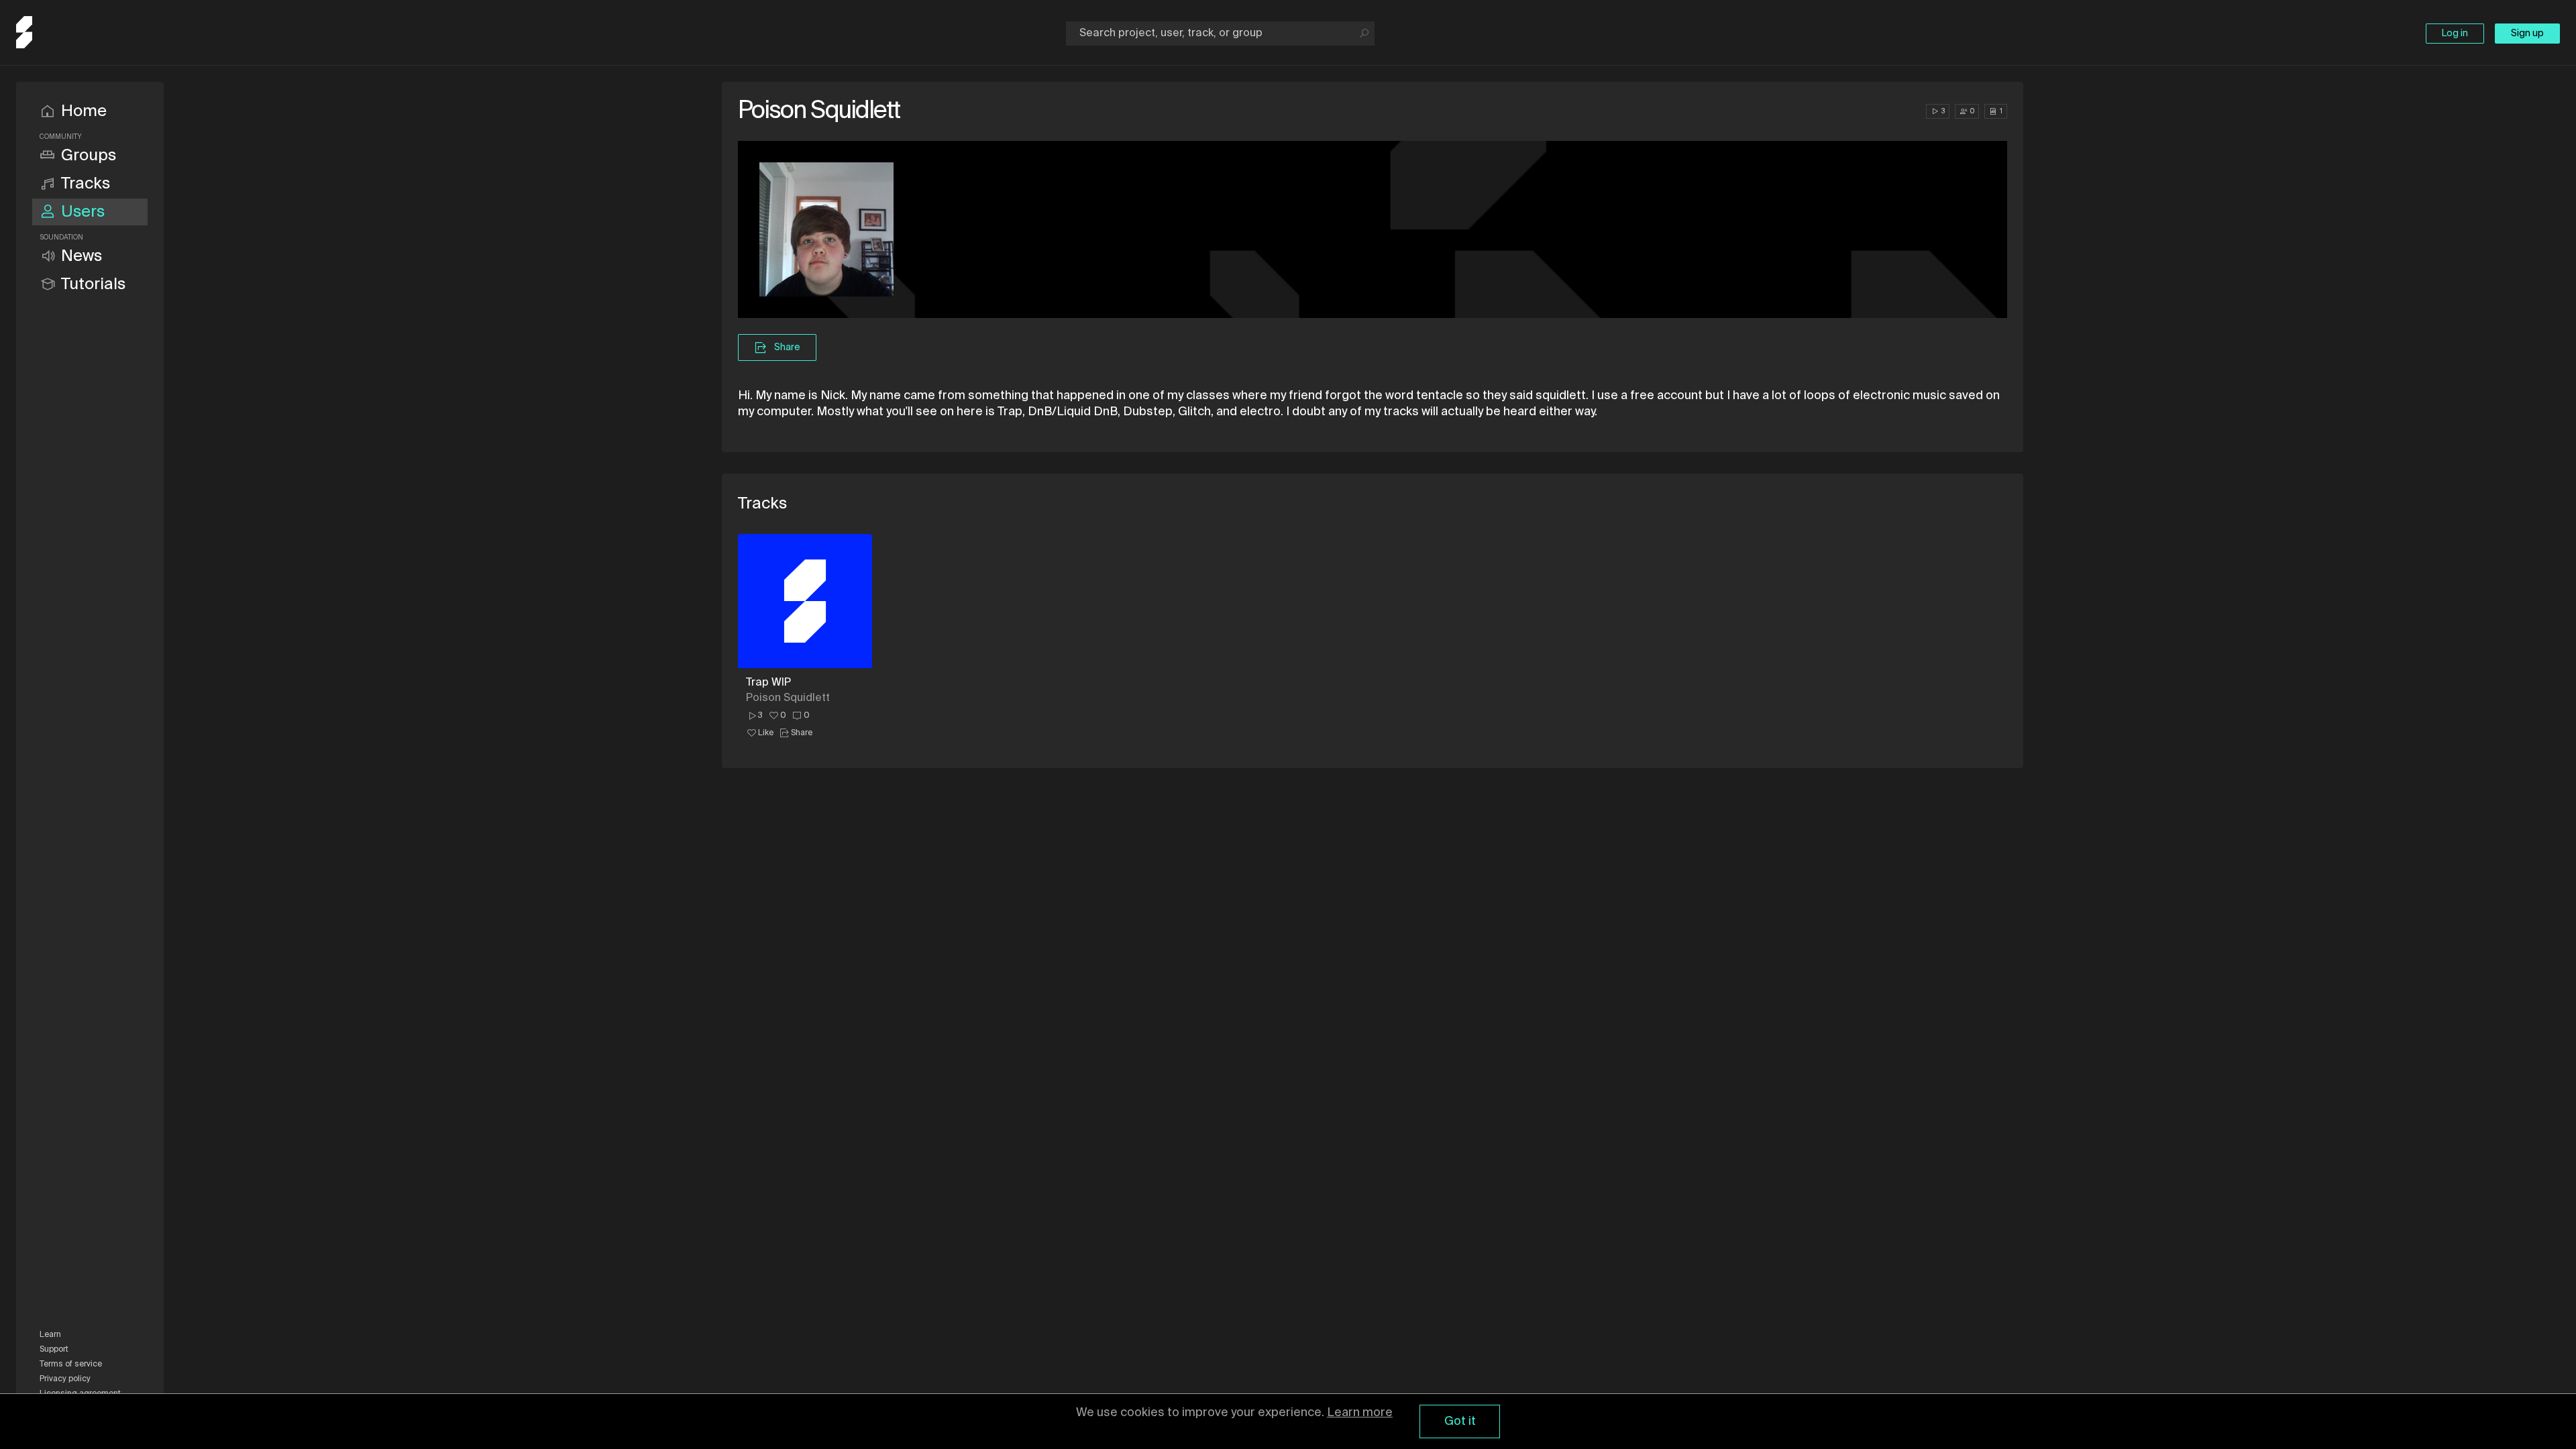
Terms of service (71, 1364)
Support (54, 1350)
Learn (50, 1335)
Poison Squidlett (788, 698)
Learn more (1360, 1413)
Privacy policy (65, 1379)
